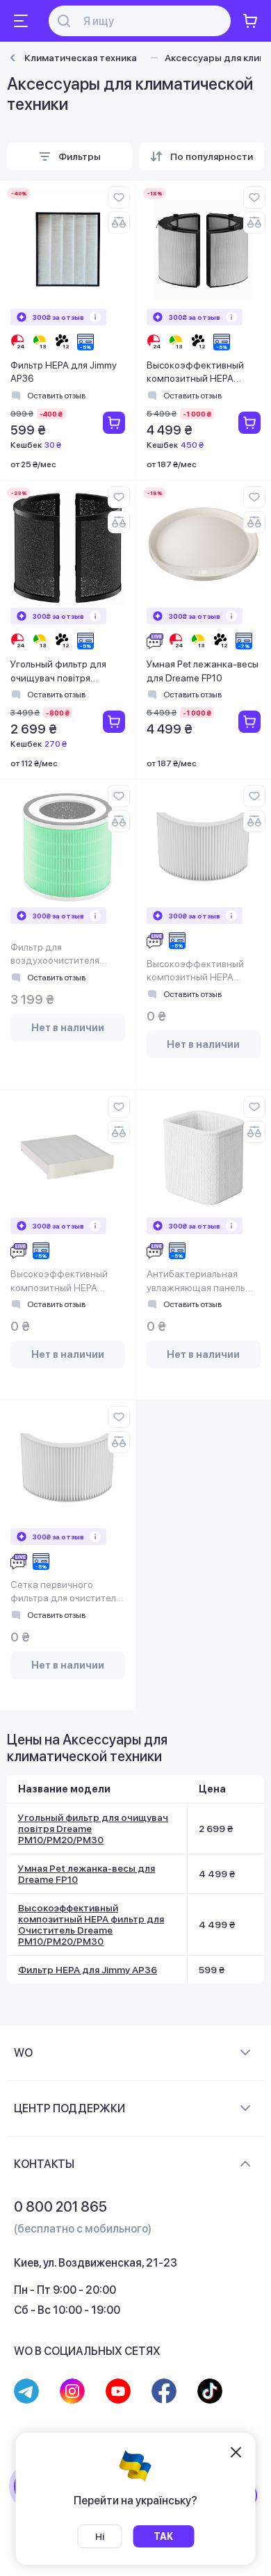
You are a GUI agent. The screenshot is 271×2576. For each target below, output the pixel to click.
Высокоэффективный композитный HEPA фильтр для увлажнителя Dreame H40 (67, 1282)
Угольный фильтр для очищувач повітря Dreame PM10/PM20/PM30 (58, 672)
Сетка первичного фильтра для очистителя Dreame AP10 (66, 1593)
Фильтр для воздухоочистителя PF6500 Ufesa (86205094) (55, 955)
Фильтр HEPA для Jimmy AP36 (64, 372)
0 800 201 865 (60, 2207)
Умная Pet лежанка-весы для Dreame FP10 (203, 671)
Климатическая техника (81, 58)
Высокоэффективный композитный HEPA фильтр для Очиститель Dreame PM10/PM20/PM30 (200, 373)
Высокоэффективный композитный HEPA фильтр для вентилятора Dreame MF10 (202, 972)
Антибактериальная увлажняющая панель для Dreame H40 (196, 1282)
